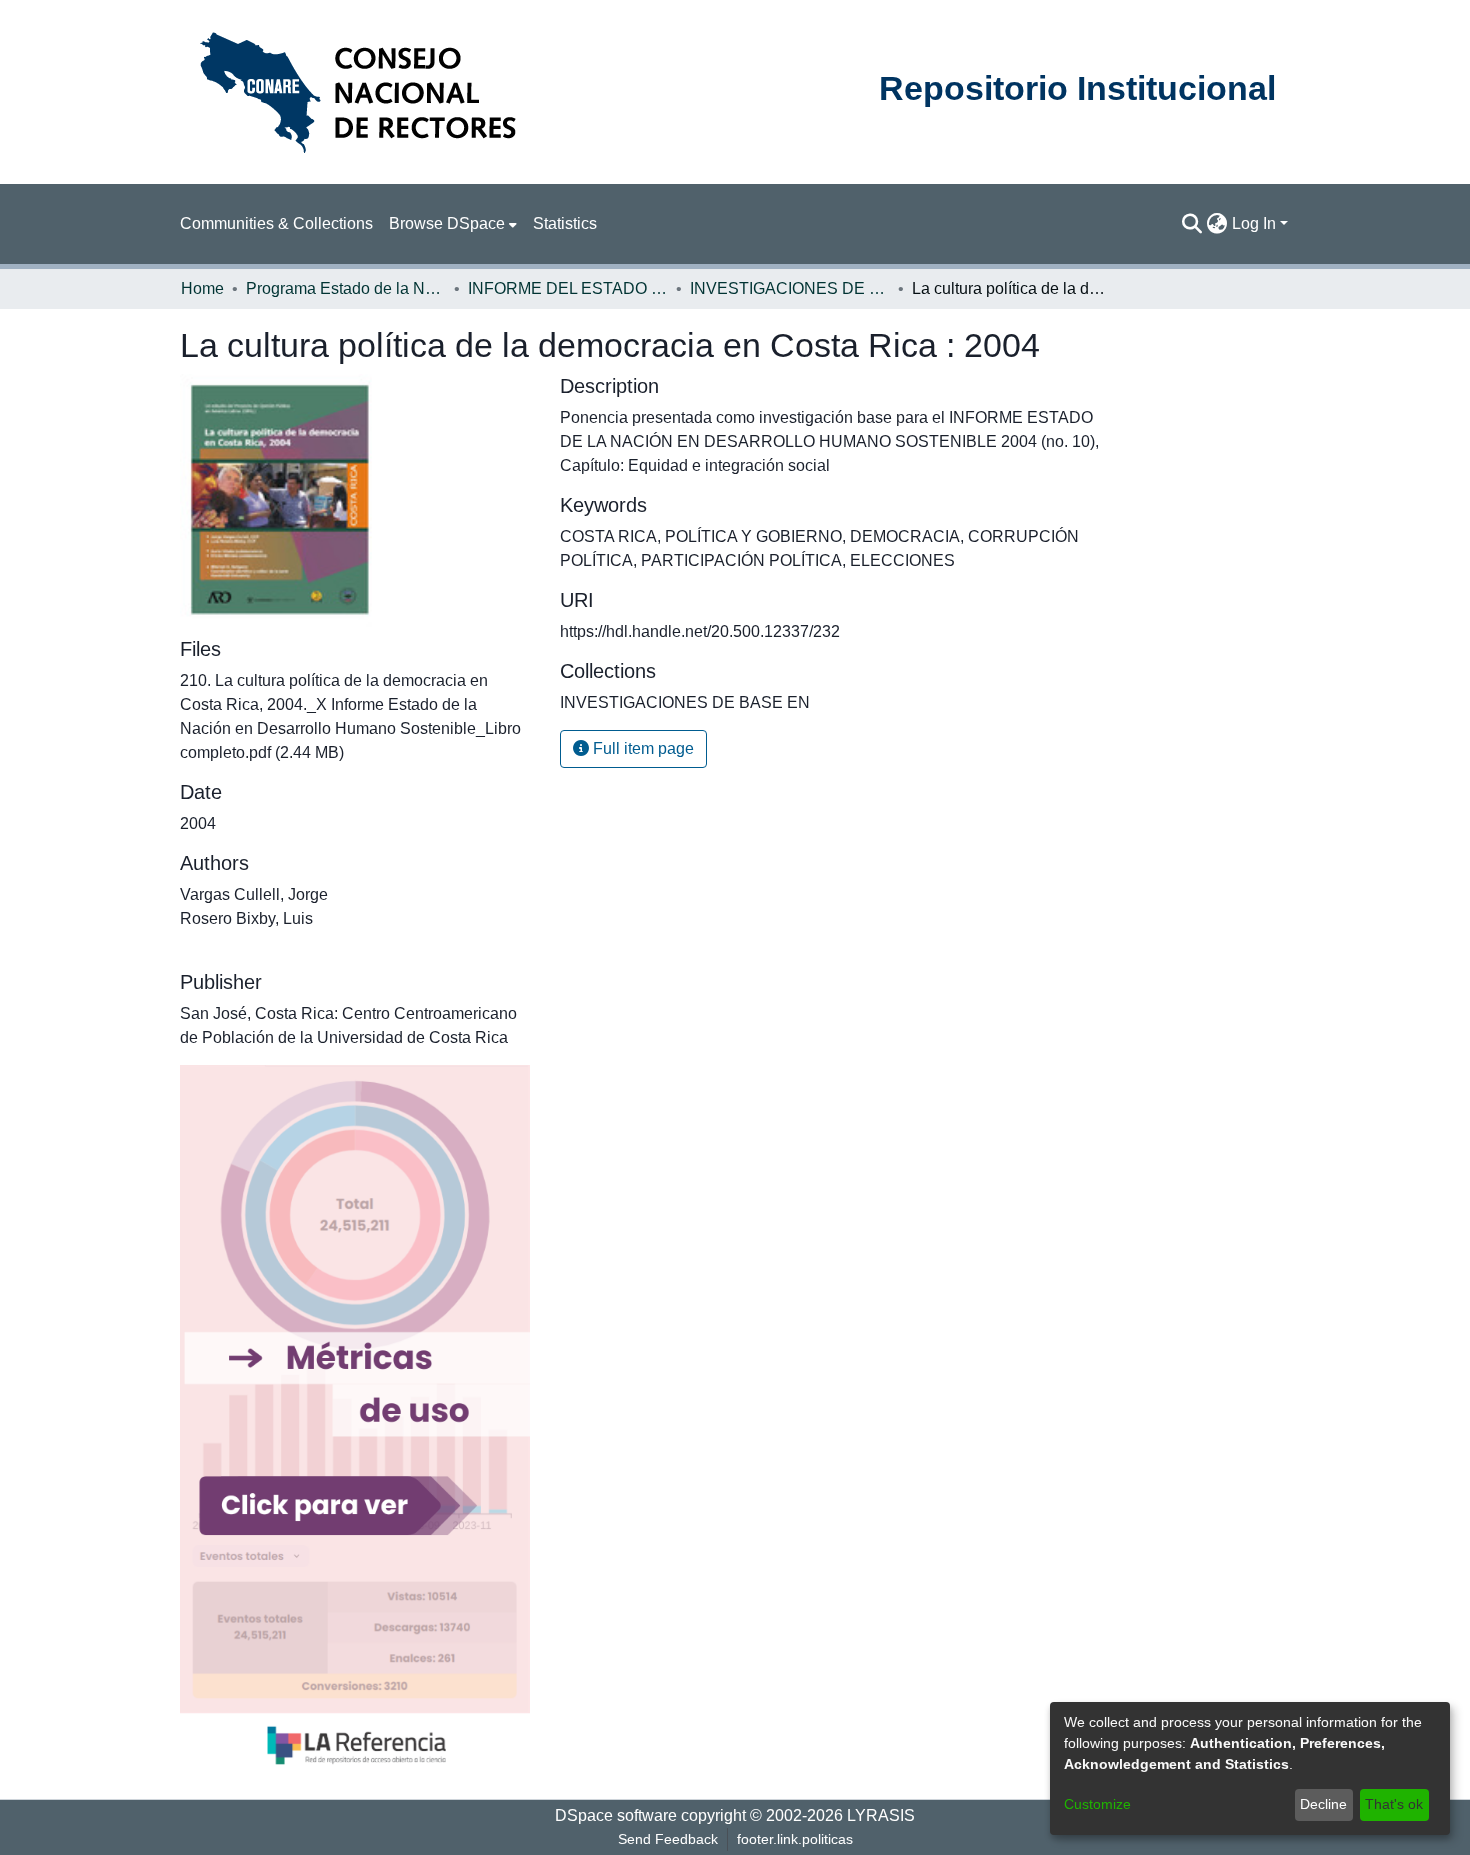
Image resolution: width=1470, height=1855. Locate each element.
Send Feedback (668, 1839)
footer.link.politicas (795, 1839)
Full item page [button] (641, 748)
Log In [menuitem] (1254, 223)
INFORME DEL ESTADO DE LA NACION (568, 288)
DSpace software (616, 1815)
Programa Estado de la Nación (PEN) (346, 288)
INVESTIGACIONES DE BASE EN (790, 288)
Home (202, 288)
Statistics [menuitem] (565, 223)
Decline (1323, 1804)
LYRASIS (881, 1815)
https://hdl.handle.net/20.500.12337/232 (700, 631)
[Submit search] (1192, 224)
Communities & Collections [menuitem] (276, 223)
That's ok (1394, 1804)
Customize (1097, 1804)
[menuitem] (453, 224)
